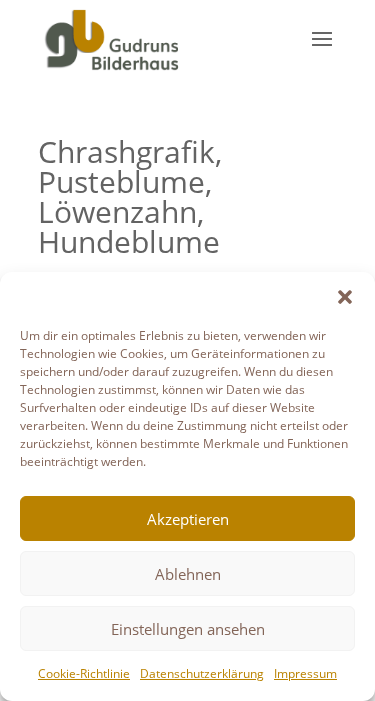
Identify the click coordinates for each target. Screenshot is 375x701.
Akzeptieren (188, 519)
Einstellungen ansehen (188, 629)
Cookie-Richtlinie (84, 673)
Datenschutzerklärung (202, 673)
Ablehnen (188, 574)
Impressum (305, 673)
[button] (345, 297)
